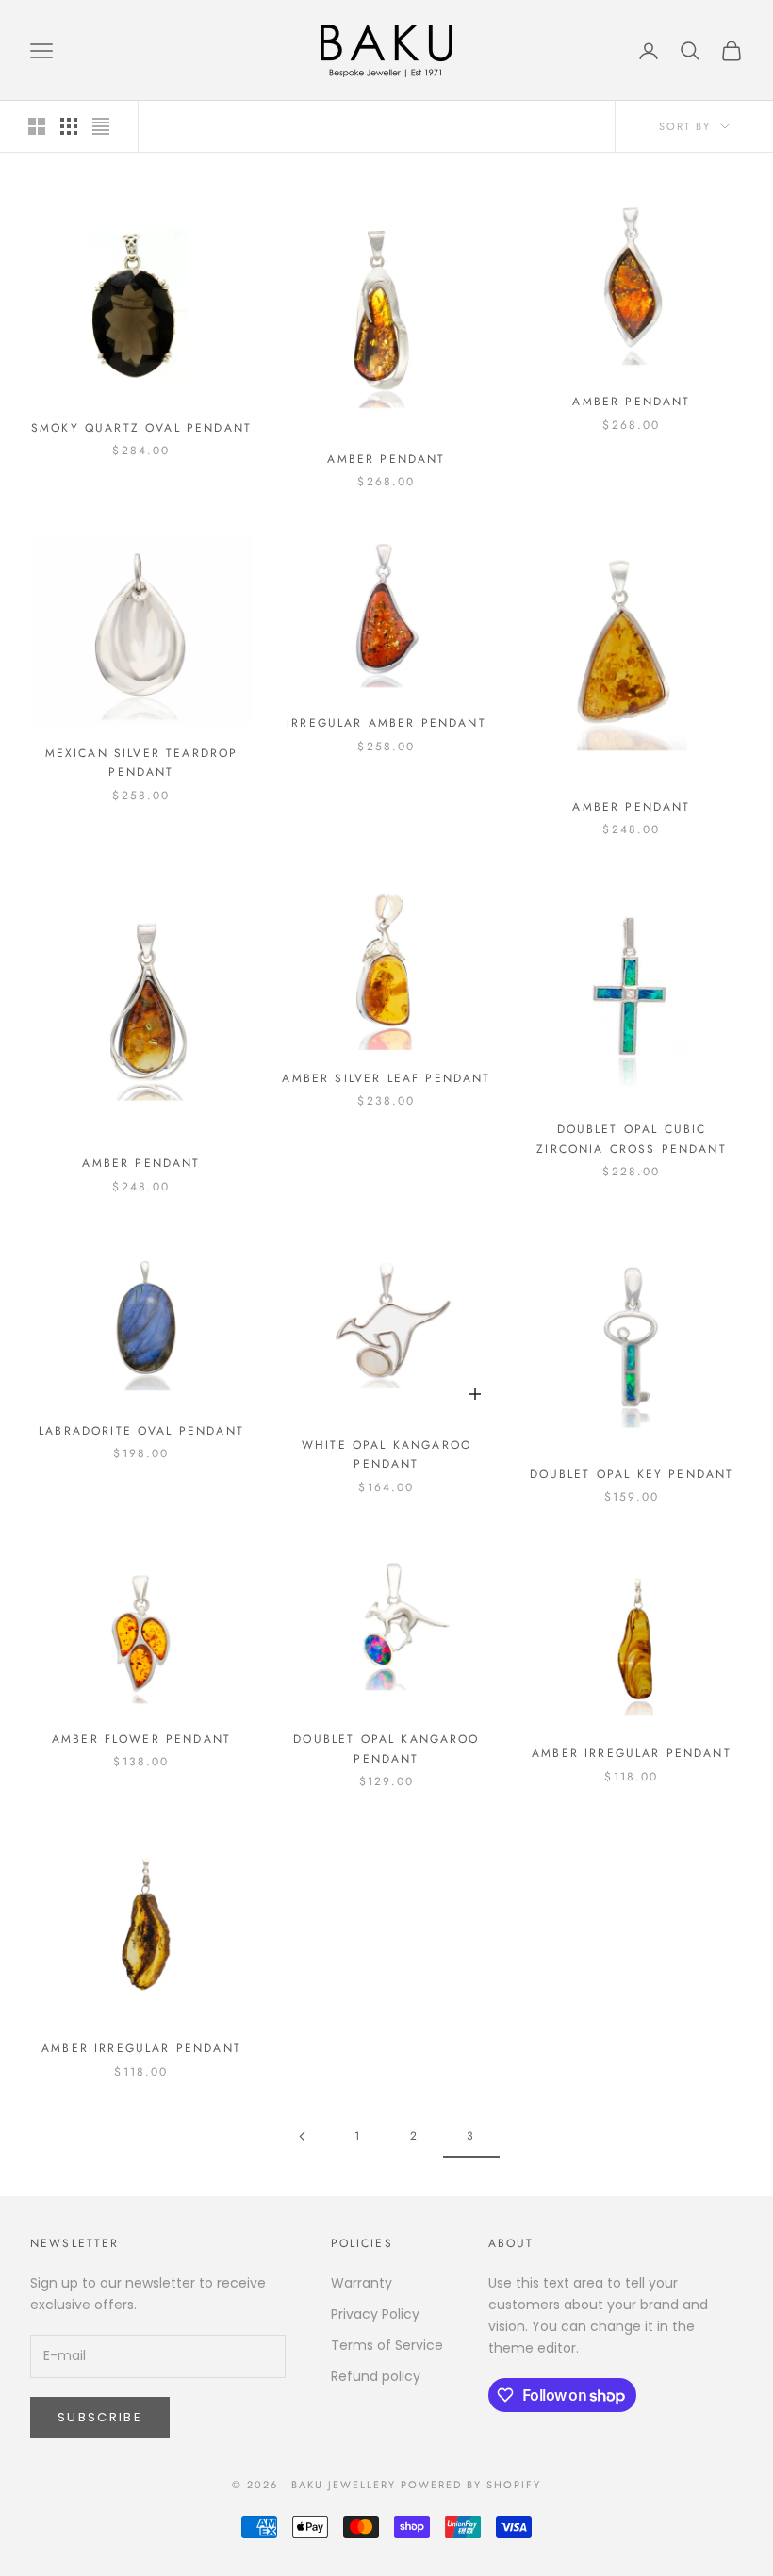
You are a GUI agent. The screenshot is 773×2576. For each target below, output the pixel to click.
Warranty (362, 2283)
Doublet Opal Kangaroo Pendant (386, 1748)
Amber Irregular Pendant (632, 1753)
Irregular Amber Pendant (386, 723)
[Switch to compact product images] (101, 126)
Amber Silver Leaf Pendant (386, 1078)
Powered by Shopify (471, 2485)
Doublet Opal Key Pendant (632, 1474)
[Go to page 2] (302, 2136)
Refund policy (376, 2376)
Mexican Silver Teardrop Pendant (142, 763)
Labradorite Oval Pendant (141, 1431)
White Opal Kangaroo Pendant (386, 1454)
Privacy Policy (375, 2314)
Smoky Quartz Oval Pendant (141, 428)
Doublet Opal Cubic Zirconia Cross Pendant (632, 1139)
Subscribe (100, 2417)
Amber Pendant (386, 459)
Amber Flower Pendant (141, 1739)
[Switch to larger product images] (37, 126)
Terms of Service (387, 2345)
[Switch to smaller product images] (69, 126)
